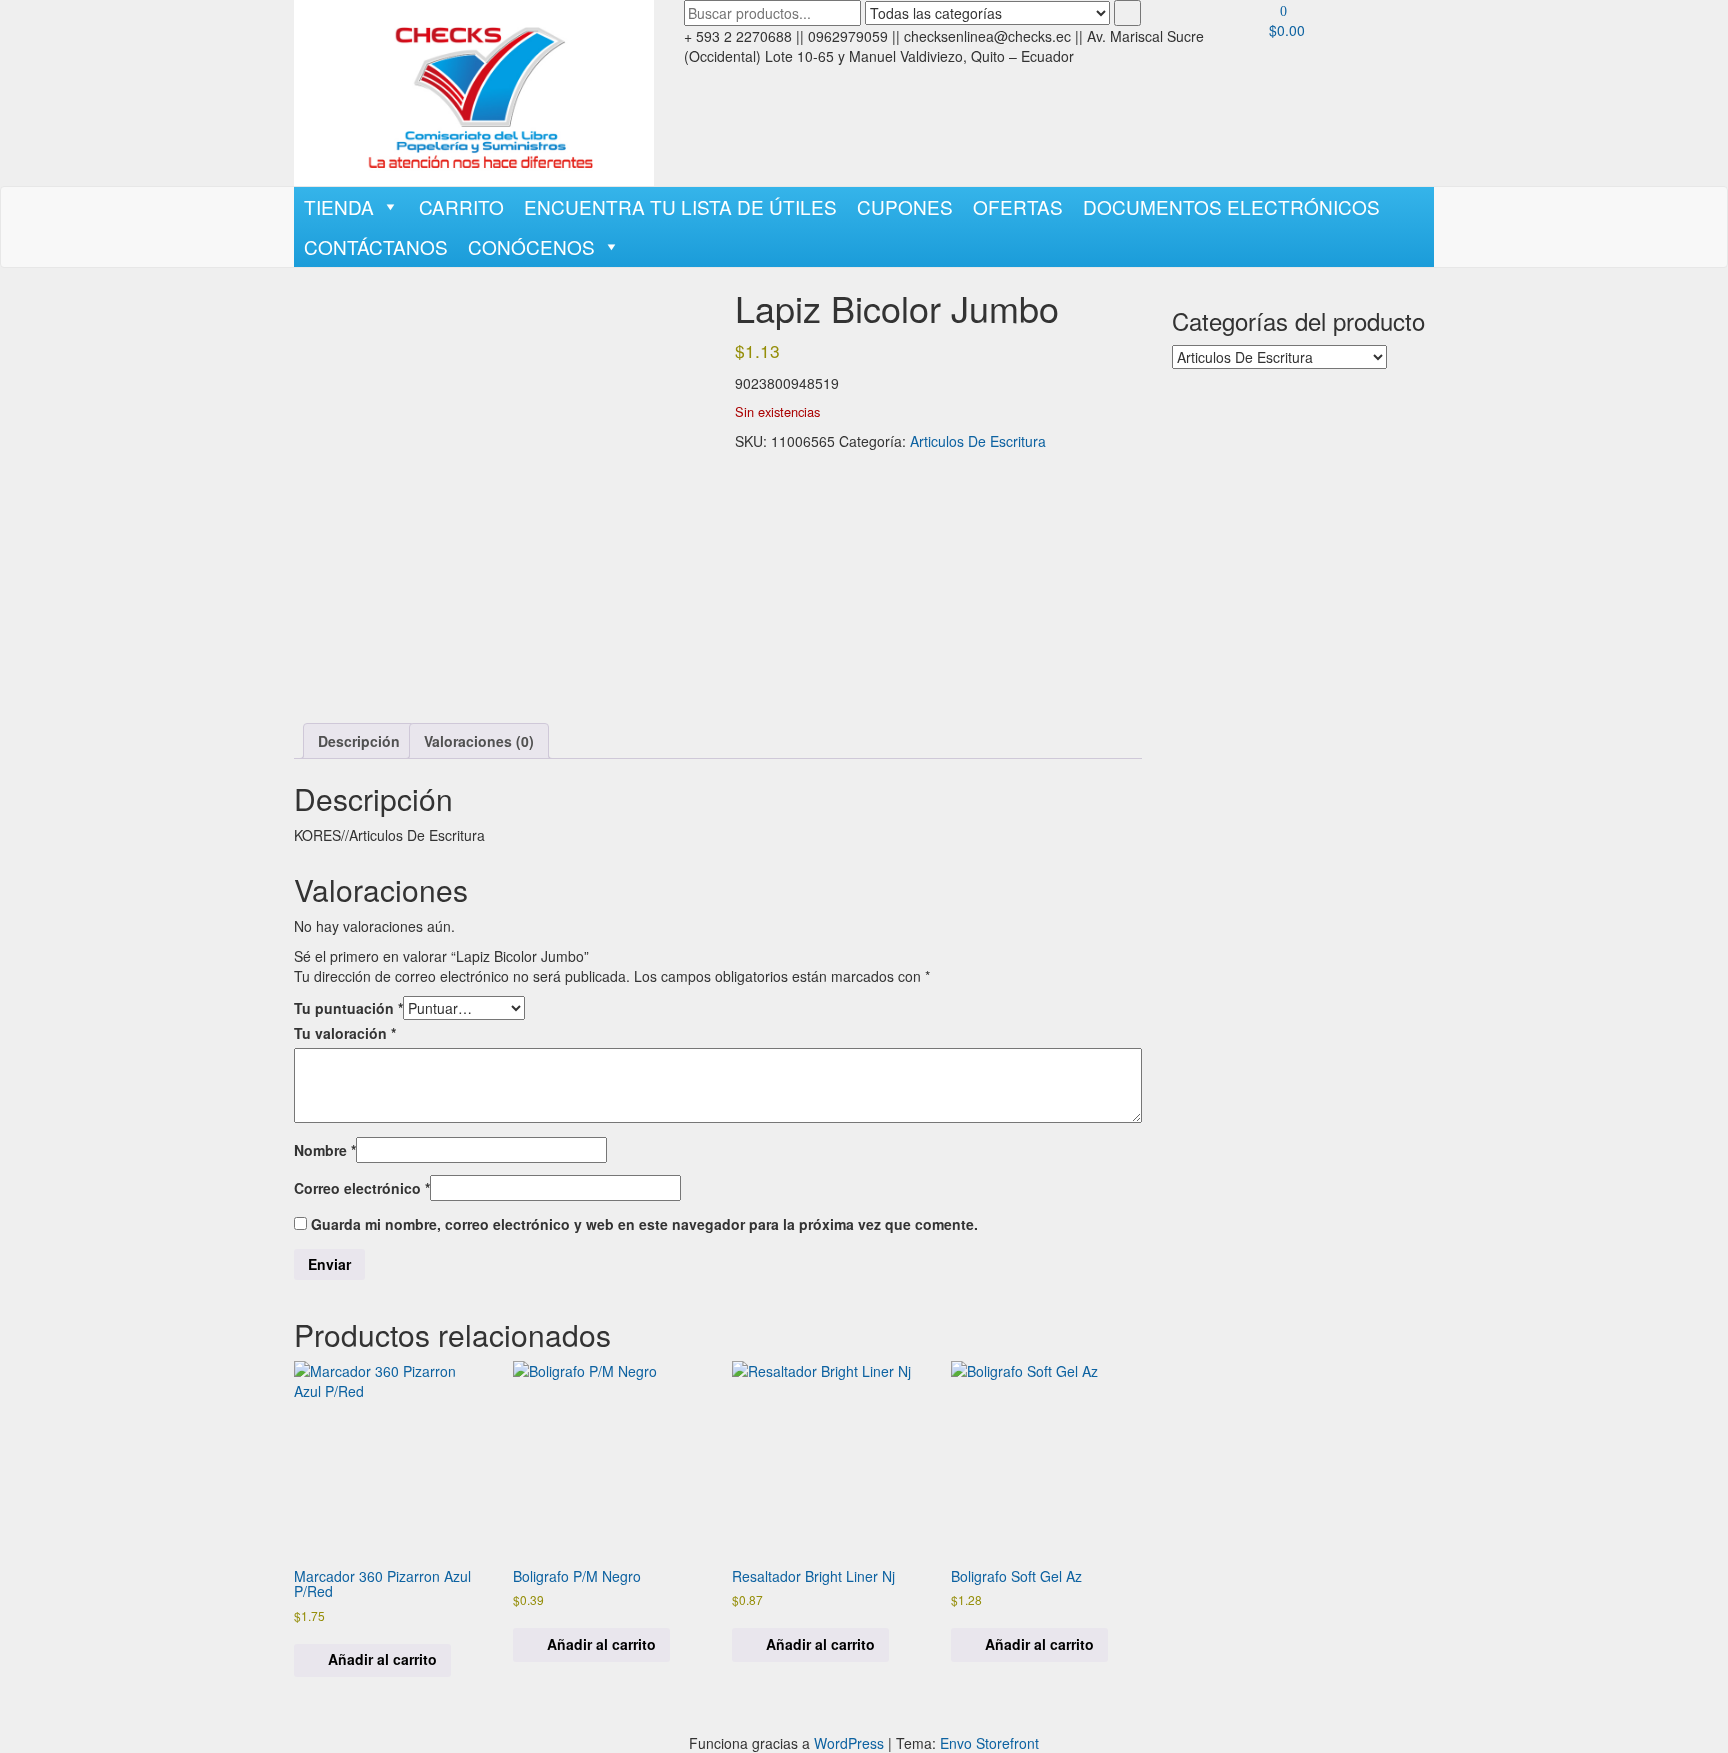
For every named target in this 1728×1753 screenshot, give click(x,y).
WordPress (849, 1743)
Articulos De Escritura (978, 441)
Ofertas (1018, 206)
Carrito (461, 206)
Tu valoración (345, 1033)
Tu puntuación (348, 1008)
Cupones (905, 206)
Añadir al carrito (382, 1659)
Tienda (339, 206)
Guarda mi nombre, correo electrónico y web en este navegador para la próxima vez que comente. (644, 1224)
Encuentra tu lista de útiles (680, 206)
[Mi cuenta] (1274, 60)
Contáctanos (376, 246)
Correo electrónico (362, 1188)
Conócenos (531, 246)
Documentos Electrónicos (1231, 206)
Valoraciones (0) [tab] (479, 741)
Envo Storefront (989, 1743)
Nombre (325, 1150)
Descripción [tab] (359, 741)
